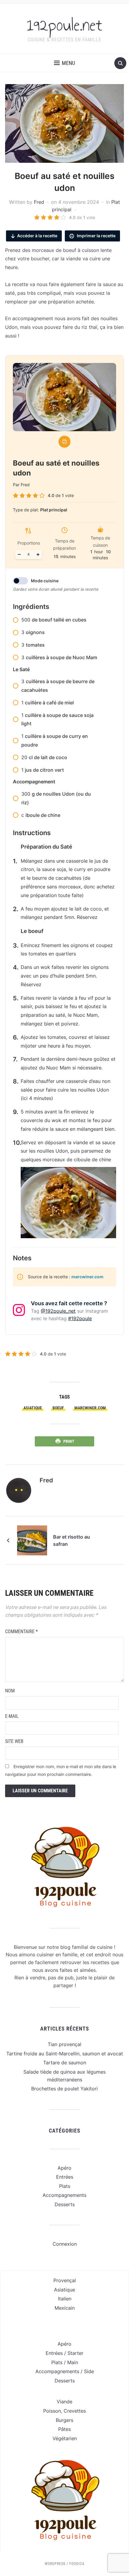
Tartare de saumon (65, 2063)
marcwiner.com (87, 1277)
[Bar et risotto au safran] (32, 1540)
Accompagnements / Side (65, 2371)
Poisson (52, 2411)
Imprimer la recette (96, 236)
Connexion (65, 2244)
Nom (10, 1691)
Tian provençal (64, 2044)
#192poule (80, 1318)
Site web (14, 1741)
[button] (64, 63)
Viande (64, 2402)
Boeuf (58, 1408)
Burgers (64, 2420)
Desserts (65, 2204)
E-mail (12, 1716)
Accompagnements (64, 2195)
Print (69, 1441)
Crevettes (75, 2411)
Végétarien (65, 2438)
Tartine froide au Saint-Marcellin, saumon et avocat (65, 2054)
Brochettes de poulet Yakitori (64, 2089)
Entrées (65, 2177)
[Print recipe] (64, 442)
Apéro (64, 2168)
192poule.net (64, 25)
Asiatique (33, 1408)
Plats (65, 2186)
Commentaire (21, 1632)
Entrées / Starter (64, 2353)
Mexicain (65, 2308)
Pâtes (64, 2429)
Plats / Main (65, 2362)
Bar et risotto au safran (72, 1540)
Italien (65, 2299)
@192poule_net (58, 1311)
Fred (39, 202)
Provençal (65, 2280)
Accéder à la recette (37, 236)
